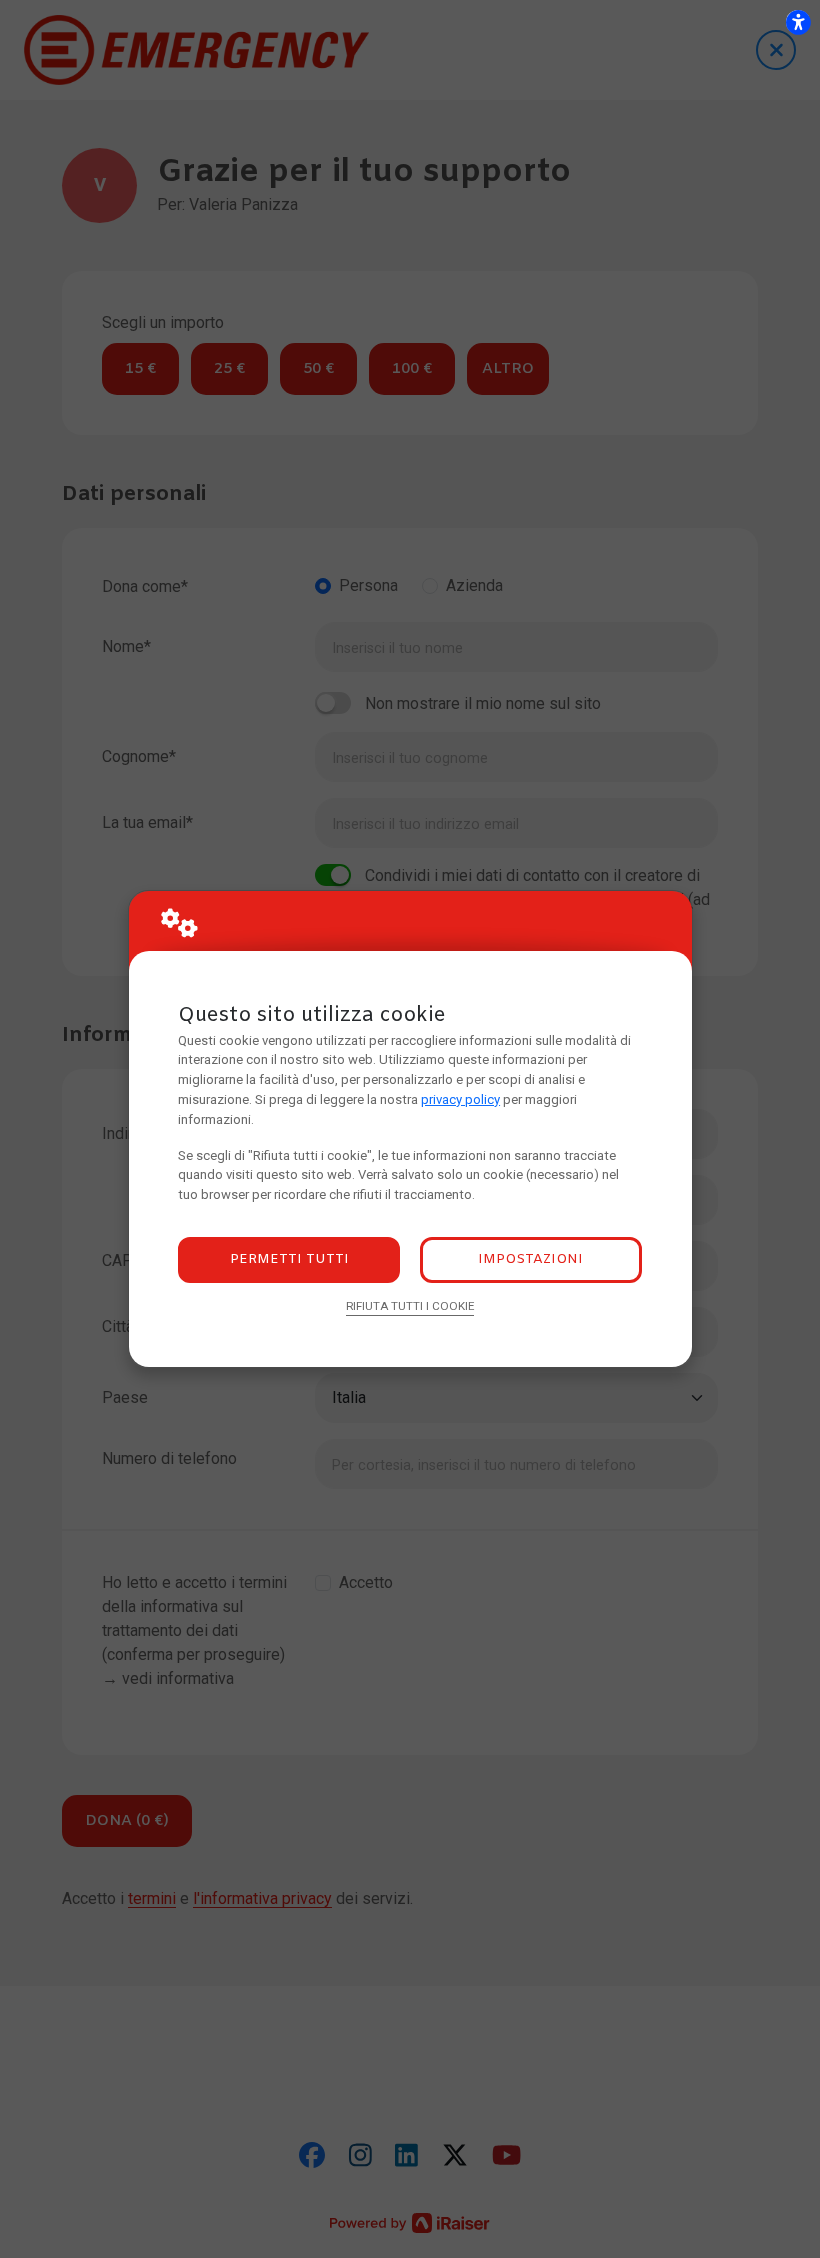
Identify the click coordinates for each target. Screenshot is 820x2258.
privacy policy (460, 1099)
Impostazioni (530, 1259)
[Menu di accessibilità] (798, 22)
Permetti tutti (289, 1259)
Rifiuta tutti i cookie (410, 1306)
